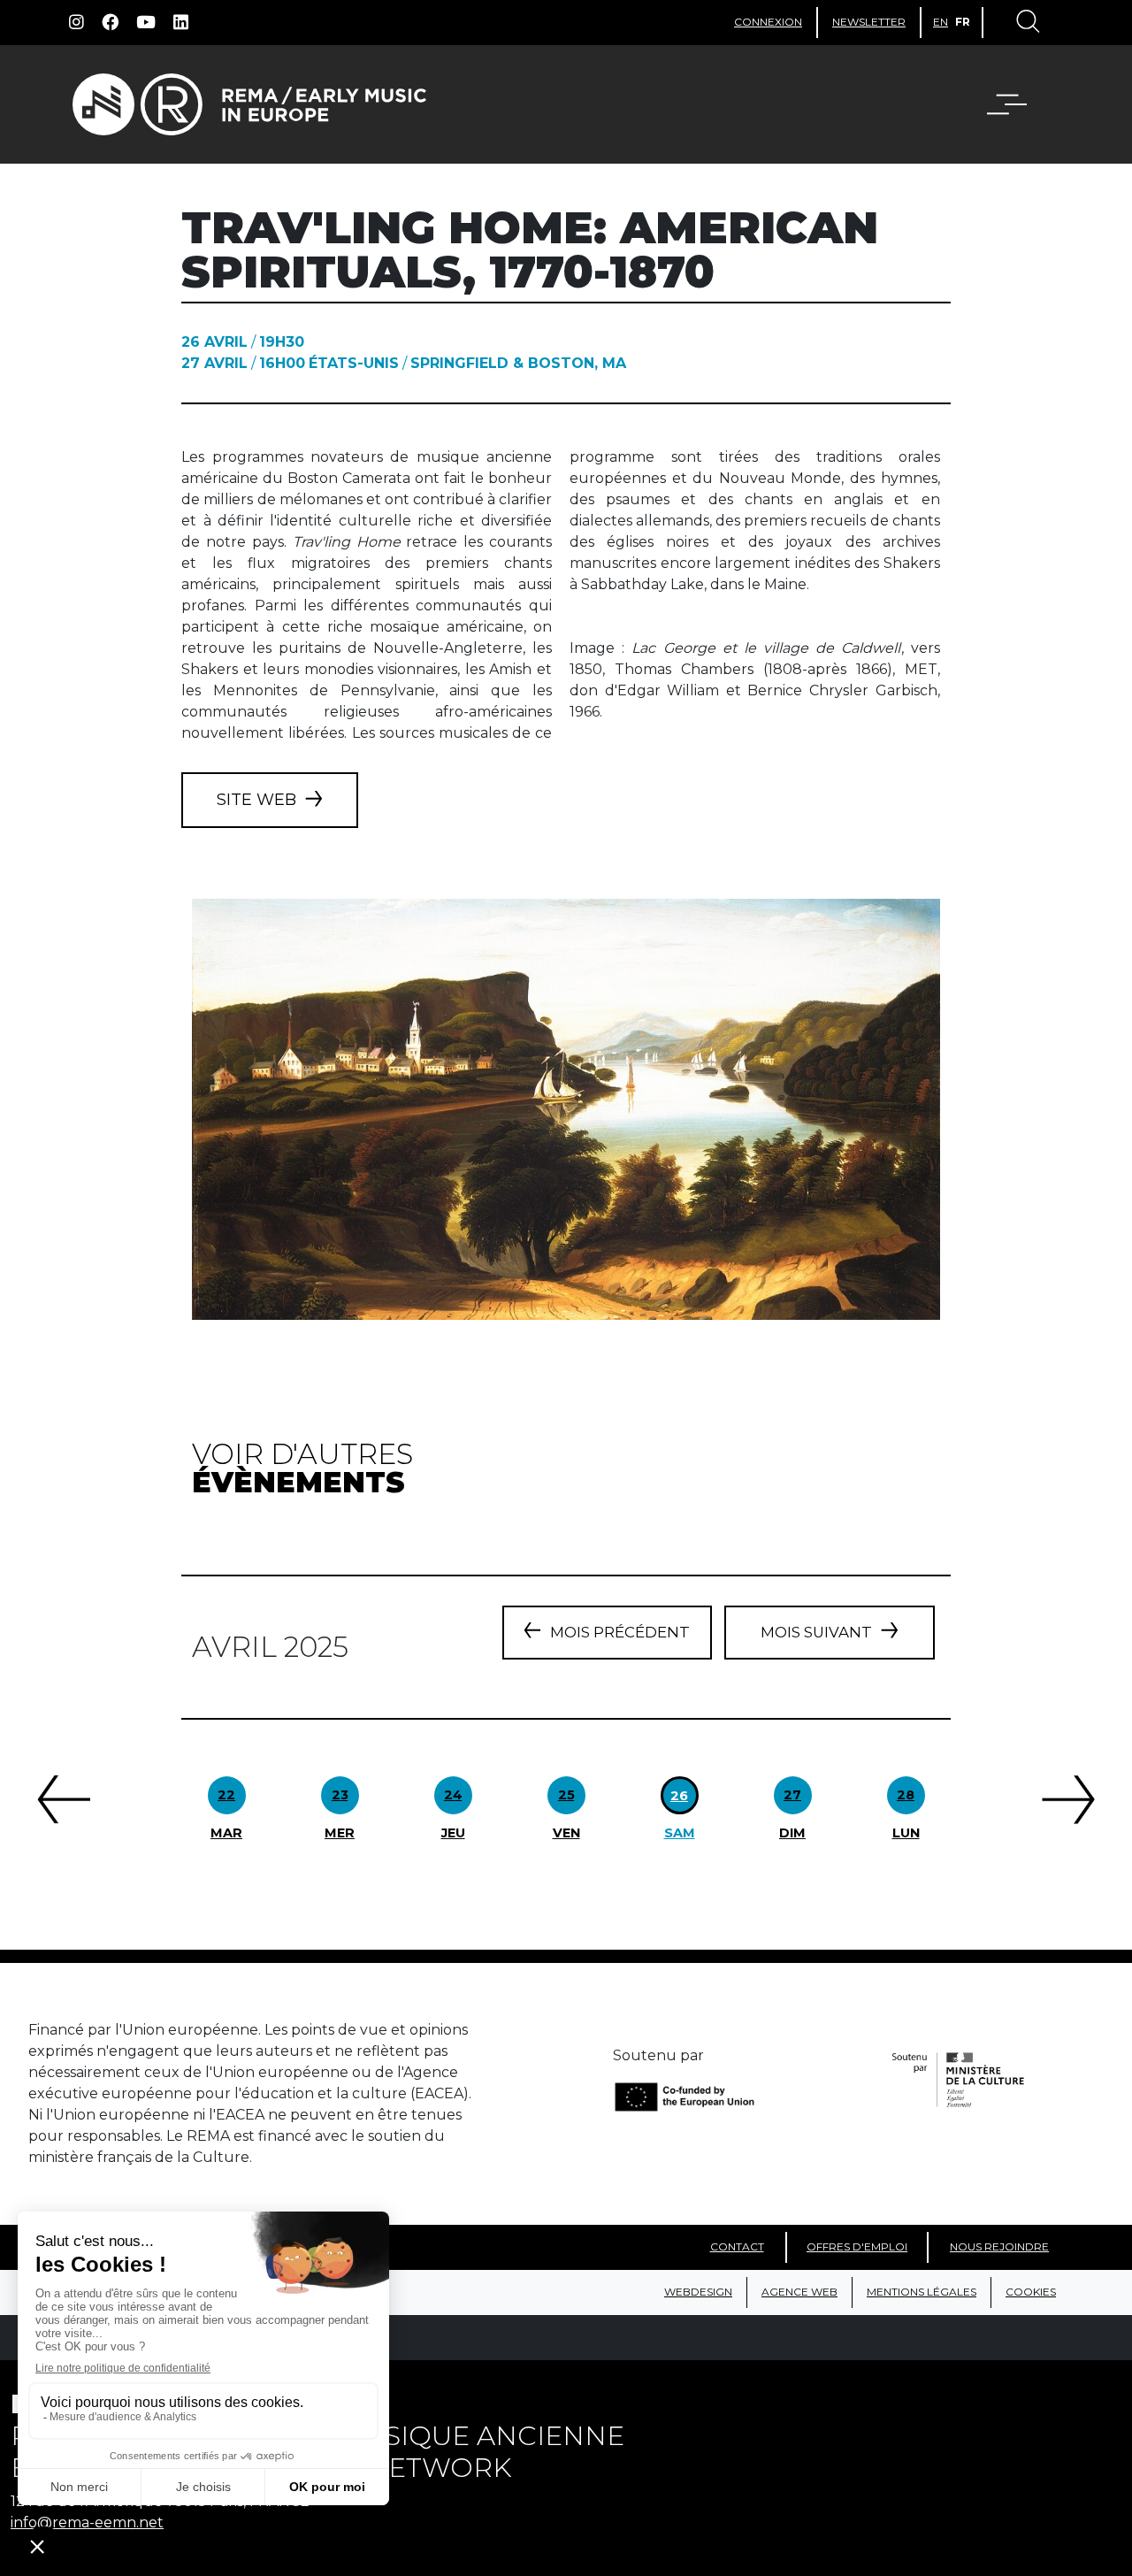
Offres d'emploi (857, 2246)
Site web (256, 800)
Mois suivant (816, 1632)
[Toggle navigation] (1027, 23)
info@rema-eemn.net (87, 2522)
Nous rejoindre (999, 2246)
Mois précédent (620, 1632)
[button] (1018, 104)
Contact (737, 2246)
